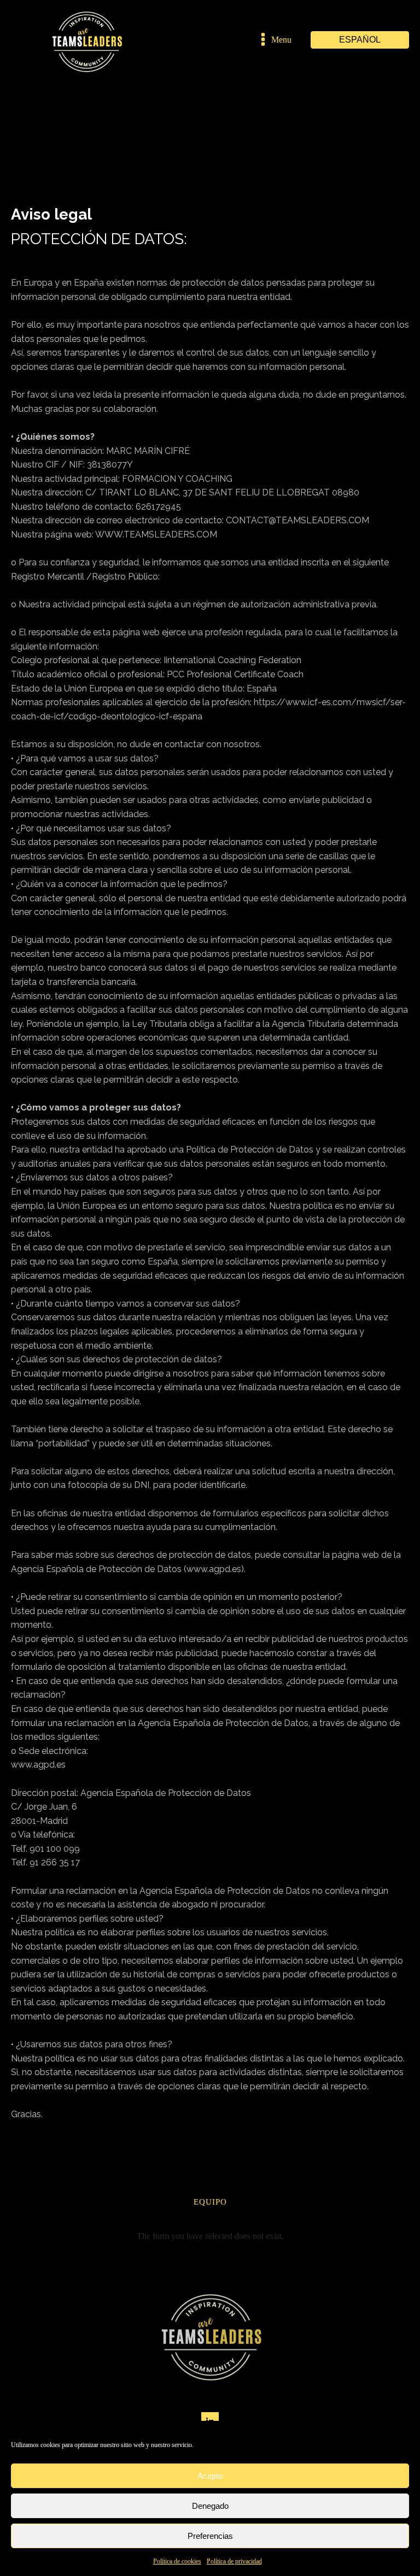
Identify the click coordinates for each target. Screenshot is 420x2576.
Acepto (210, 2476)
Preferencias (210, 2536)
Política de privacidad (234, 2561)
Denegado (210, 2506)
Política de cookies (177, 2561)
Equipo (210, 2202)
